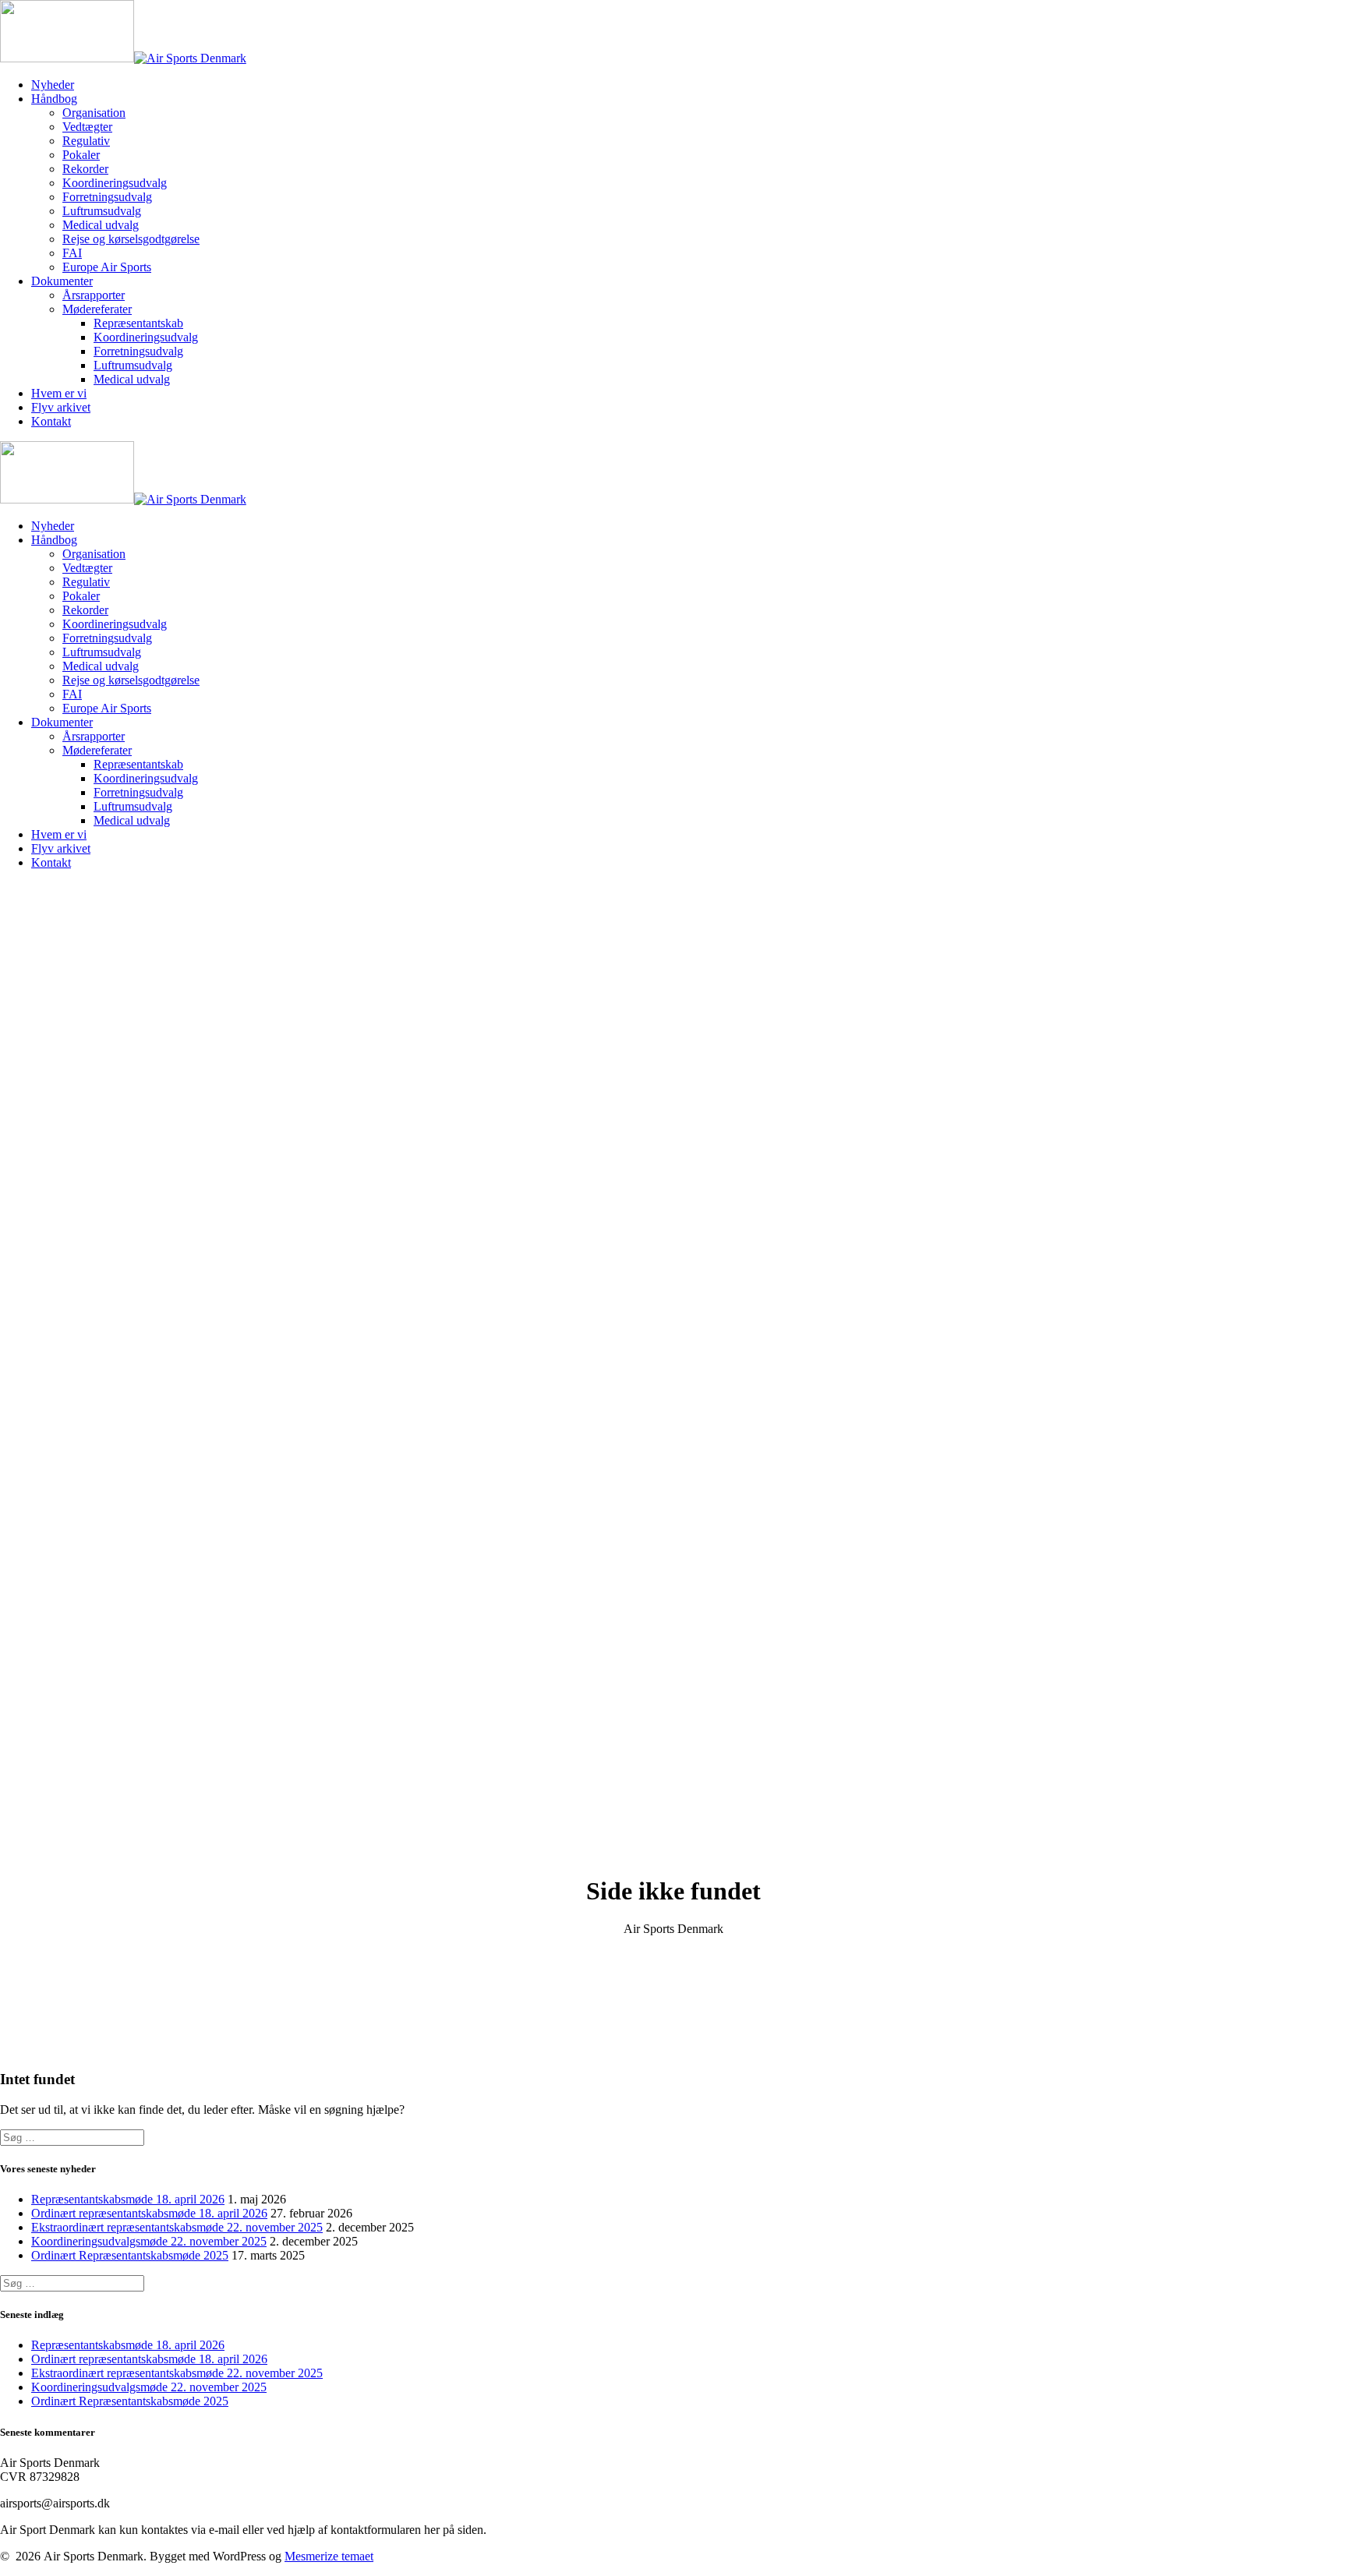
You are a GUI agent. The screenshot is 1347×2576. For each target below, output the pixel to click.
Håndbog (54, 99)
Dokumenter (62, 281)
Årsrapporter (94, 295)
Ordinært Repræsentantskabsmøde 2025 (130, 2255)
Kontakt (51, 421)
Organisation (94, 113)
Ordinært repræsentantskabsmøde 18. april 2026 (149, 2213)
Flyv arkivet (61, 407)
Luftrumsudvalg (102, 211)
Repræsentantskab (138, 323)
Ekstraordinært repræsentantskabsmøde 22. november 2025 (177, 2227)
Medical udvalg (101, 225)
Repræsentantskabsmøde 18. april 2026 (128, 2199)
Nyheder (53, 85)
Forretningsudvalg (107, 197)
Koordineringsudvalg (115, 183)
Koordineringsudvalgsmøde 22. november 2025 (149, 2241)
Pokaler (81, 155)
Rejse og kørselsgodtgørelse (131, 239)
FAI (72, 253)
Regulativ (86, 141)
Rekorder (85, 169)
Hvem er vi (59, 393)
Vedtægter (87, 127)
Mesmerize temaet (329, 2556)
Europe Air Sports (107, 267)
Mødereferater (97, 309)
